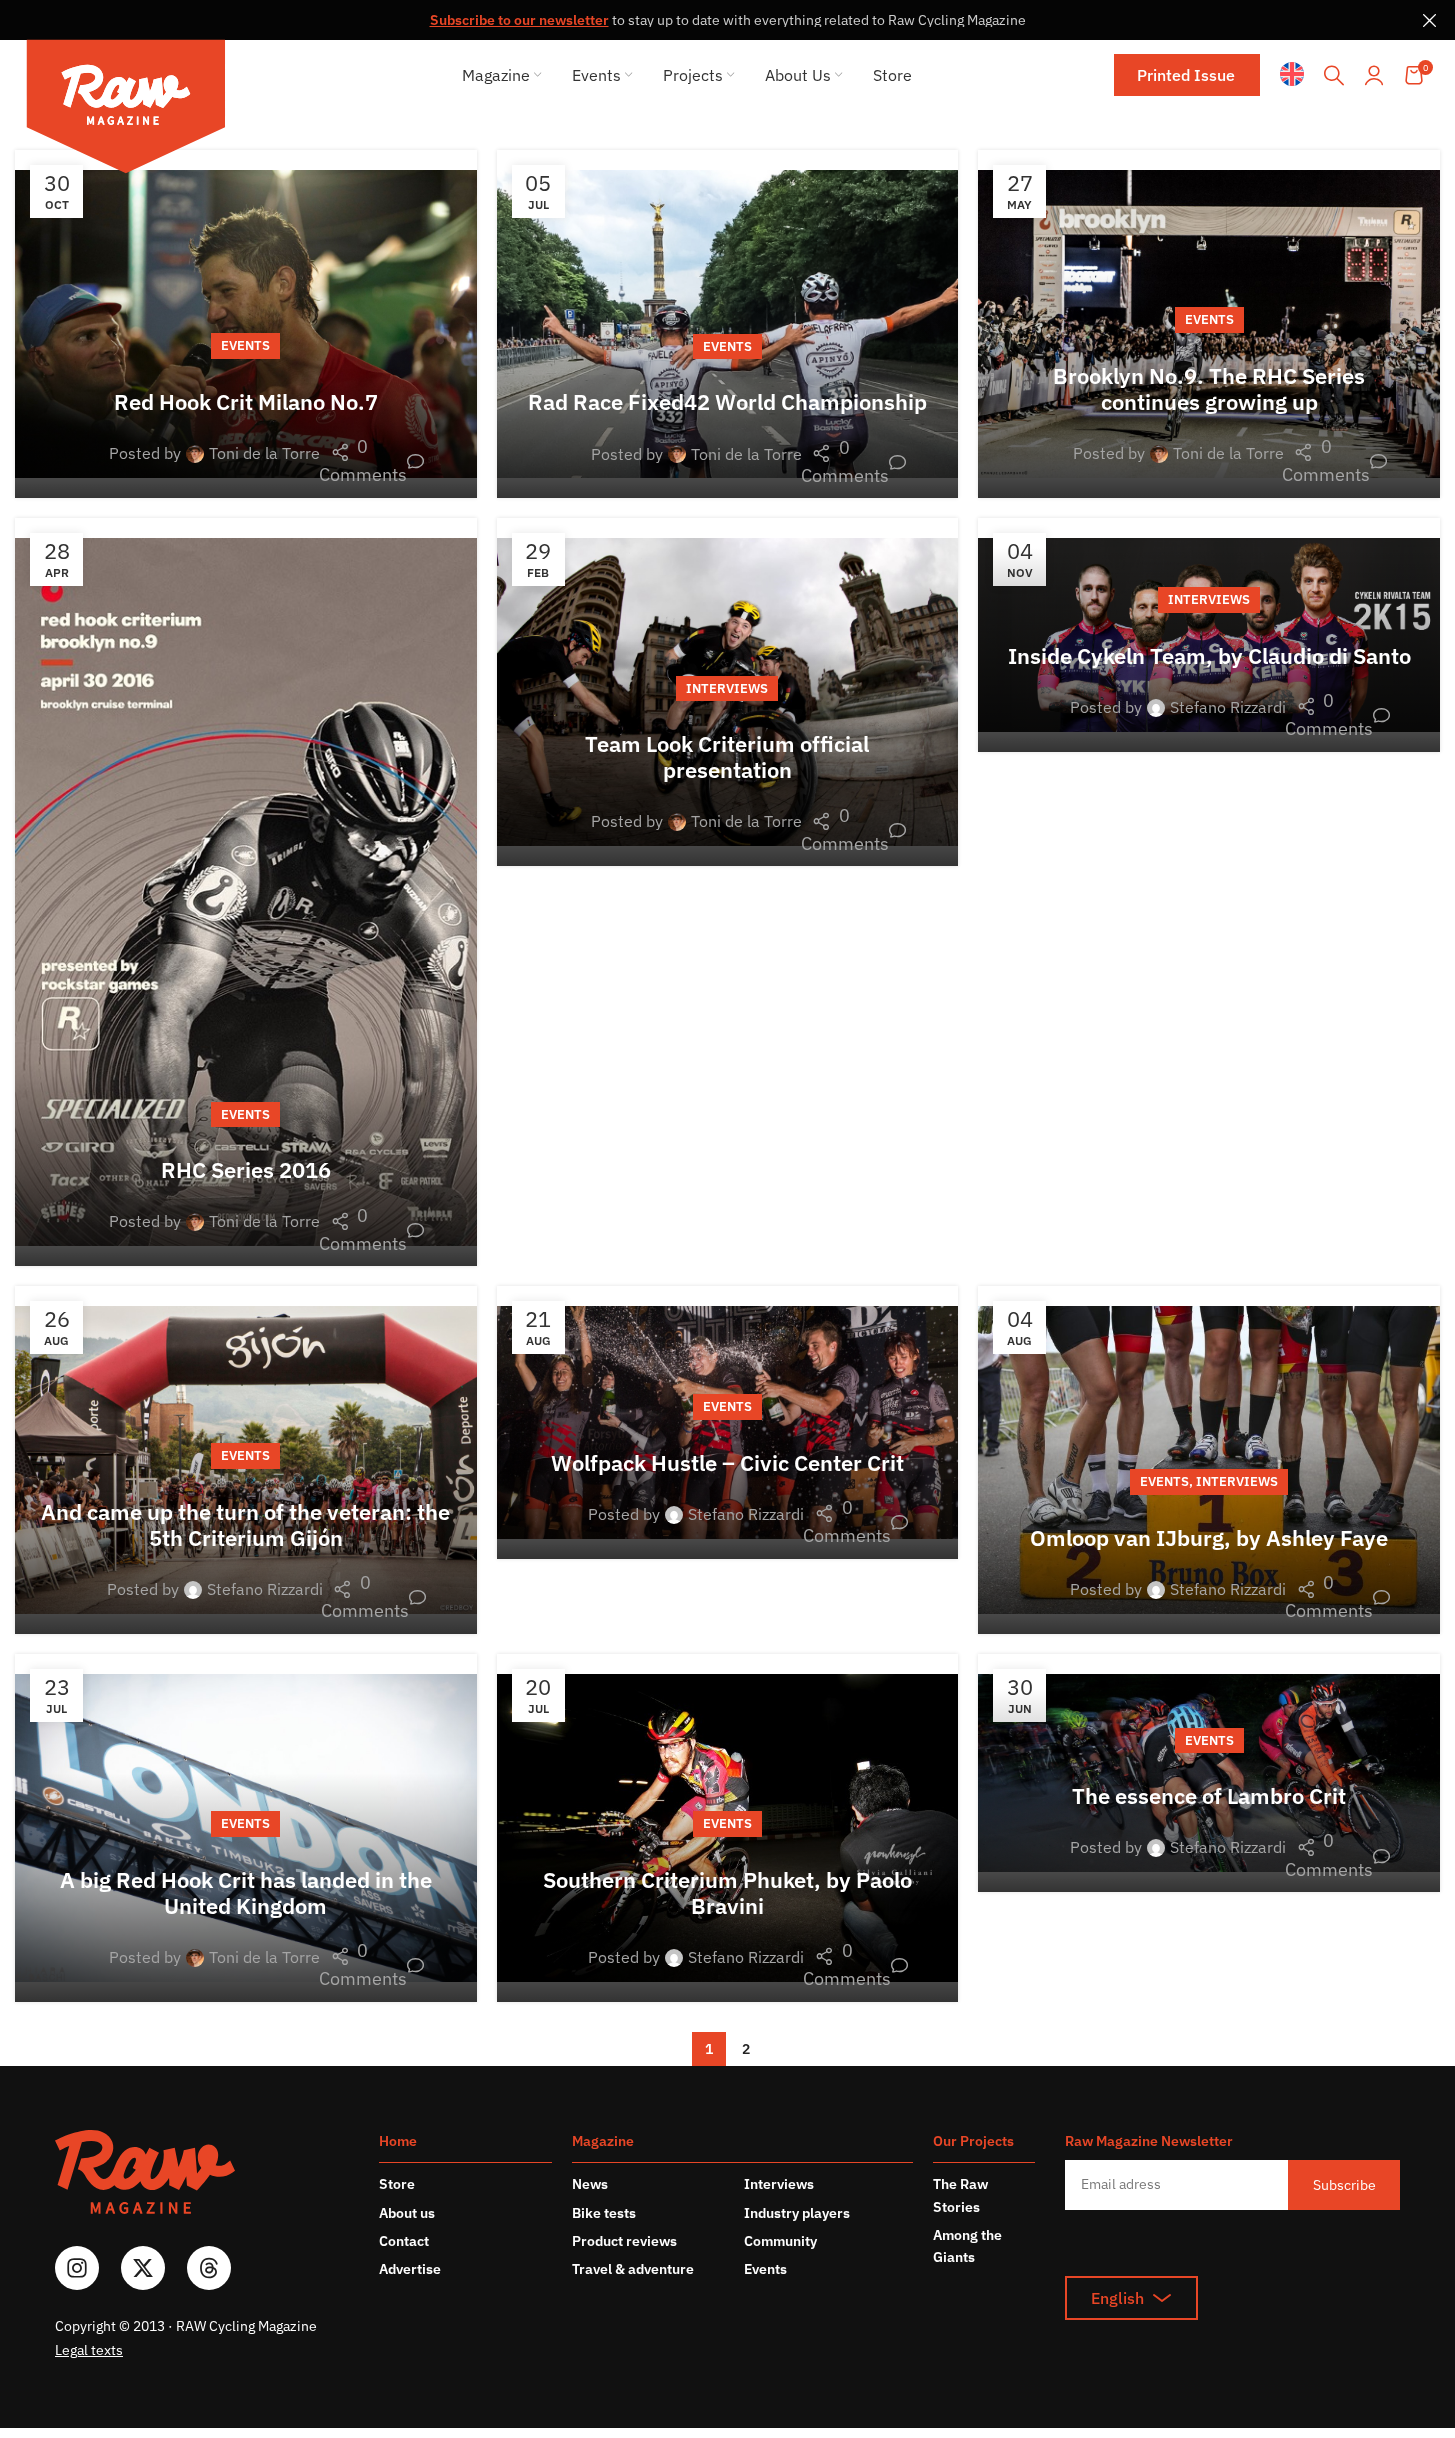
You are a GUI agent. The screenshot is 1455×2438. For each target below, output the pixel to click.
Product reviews (624, 2241)
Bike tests (604, 2213)
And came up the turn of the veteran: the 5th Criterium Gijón (245, 1524)
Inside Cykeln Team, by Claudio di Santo (1209, 655)
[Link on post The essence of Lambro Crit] (1209, 1773)
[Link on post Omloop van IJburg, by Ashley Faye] (1209, 1460)
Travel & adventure (633, 2269)
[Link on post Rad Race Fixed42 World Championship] (728, 324)
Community (780, 2241)
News (590, 2184)
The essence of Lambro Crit (1209, 1795)
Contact (404, 2241)
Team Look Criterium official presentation (727, 756)
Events (245, 345)
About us (407, 2213)
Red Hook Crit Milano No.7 (246, 401)
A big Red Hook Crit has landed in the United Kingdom (246, 1892)
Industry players (797, 2213)
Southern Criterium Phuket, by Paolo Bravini (727, 1892)
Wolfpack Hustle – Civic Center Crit (727, 1462)
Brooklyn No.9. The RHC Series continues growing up (1209, 388)
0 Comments (371, 461)
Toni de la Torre (264, 453)
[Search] (1334, 75)
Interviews (727, 688)
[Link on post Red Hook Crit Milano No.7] (246, 324)
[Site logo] (126, 110)
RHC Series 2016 (246, 1169)
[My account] (1374, 75)
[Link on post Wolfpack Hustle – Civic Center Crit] (728, 1422)
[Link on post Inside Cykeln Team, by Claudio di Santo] (1209, 634)
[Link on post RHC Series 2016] (246, 892)
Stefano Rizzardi (1228, 707)
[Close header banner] (1430, 20)
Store (397, 2184)
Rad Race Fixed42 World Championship (727, 401)
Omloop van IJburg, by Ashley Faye (1209, 1537)
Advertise (410, 2269)
